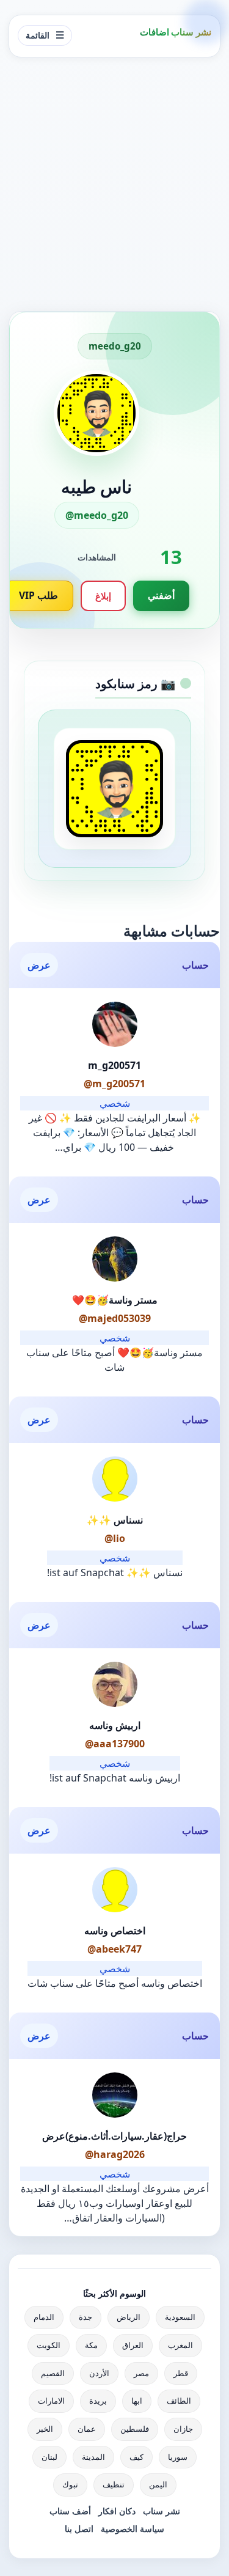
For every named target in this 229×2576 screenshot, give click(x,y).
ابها (137, 2401)
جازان (183, 2429)
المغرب (180, 2345)
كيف (136, 2457)
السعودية (180, 2317)
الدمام (44, 2317)
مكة (91, 2345)
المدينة (93, 2457)
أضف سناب (70, 2511)
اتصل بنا (79, 2529)
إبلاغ (103, 596)
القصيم (53, 2373)
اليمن (158, 2484)
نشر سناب (162, 2511)
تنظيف (114, 2484)
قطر (181, 2373)
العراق (133, 2345)
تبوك (70, 2484)
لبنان (49, 2457)
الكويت (49, 2345)
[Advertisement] (114, 184)
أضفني (161, 595)
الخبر (45, 2429)
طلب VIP (38, 595)
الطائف (179, 2401)
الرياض (129, 2317)
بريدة (98, 2401)
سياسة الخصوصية (133, 2529)
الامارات (51, 2401)
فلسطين (135, 2429)
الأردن (99, 2373)
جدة (85, 2317)
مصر (141, 2373)
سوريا (178, 2457)
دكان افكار (117, 2511)
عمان (87, 2429)
